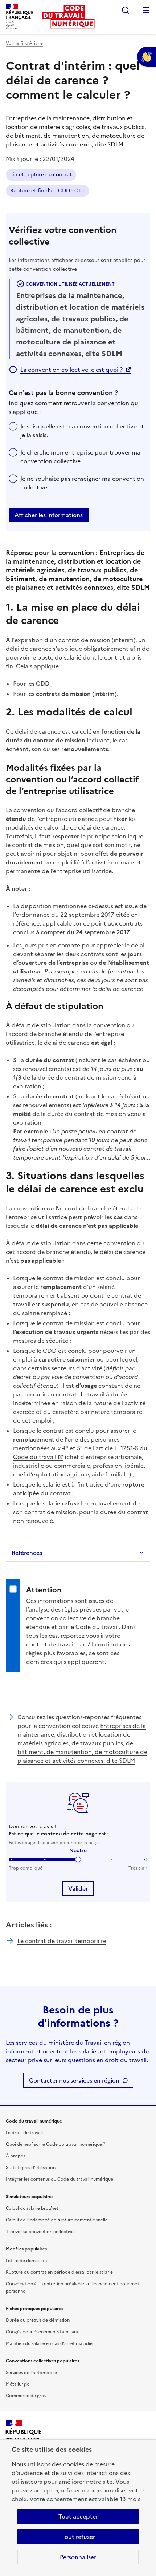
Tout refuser (78, 2537)
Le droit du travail (24, 2133)
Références (27, 1553)
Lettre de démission (26, 2261)
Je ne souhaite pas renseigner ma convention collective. (82, 483)
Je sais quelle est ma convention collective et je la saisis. (82, 431)
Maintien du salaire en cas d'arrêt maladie (49, 2343)
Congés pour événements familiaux (42, 2332)
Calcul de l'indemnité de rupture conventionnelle (57, 2220)
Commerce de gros (26, 2396)
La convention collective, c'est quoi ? (71, 370)
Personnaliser (78, 2557)
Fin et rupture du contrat (41, 175)
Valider (78, 1888)
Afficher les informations (49, 515)
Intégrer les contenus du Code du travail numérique (59, 2179)
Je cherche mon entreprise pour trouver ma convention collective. (80, 457)
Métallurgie (18, 2384)
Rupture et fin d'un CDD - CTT (48, 191)
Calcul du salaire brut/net (32, 2208)
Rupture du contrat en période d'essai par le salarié (59, 2272)
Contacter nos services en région (74, 2080)
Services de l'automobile (31, 2373)
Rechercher (126, 10)
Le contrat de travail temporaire (62, 1941)
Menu (146, 10)
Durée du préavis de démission (38, 2320)
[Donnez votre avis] (147, 57)
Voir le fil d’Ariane (24, 43)
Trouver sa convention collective (40, 2232)
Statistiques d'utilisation (31, 2168)
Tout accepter (78, 2516)
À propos (16, 2156)
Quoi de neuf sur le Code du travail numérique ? (56, 2144)
